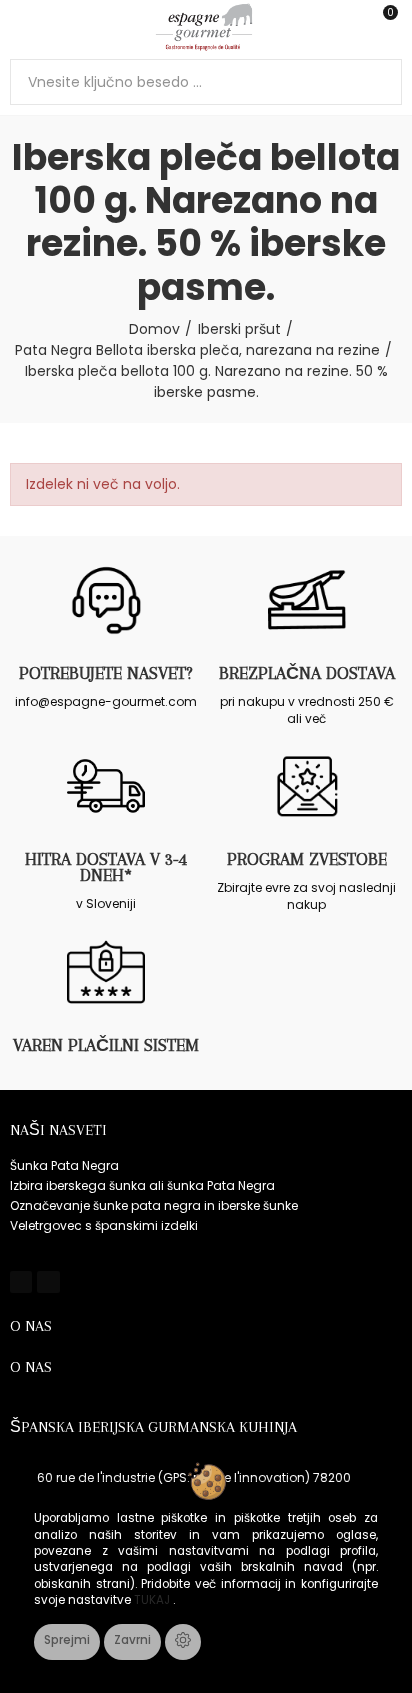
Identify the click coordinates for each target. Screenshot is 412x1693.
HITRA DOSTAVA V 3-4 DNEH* (106, 867)
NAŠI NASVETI (58, 1130)
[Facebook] (21, 1282)
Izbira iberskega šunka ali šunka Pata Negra (142, 1185)
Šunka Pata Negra (64, 1165)
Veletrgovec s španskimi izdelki (104, 1225)
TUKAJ (153, 1600)
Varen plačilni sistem (106, 1045)
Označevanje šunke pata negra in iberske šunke (154, 1205)
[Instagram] (48, 1282)
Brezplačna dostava (307, 673)
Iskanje (379, 82)
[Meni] (19, 27)
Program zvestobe (307, 859)
